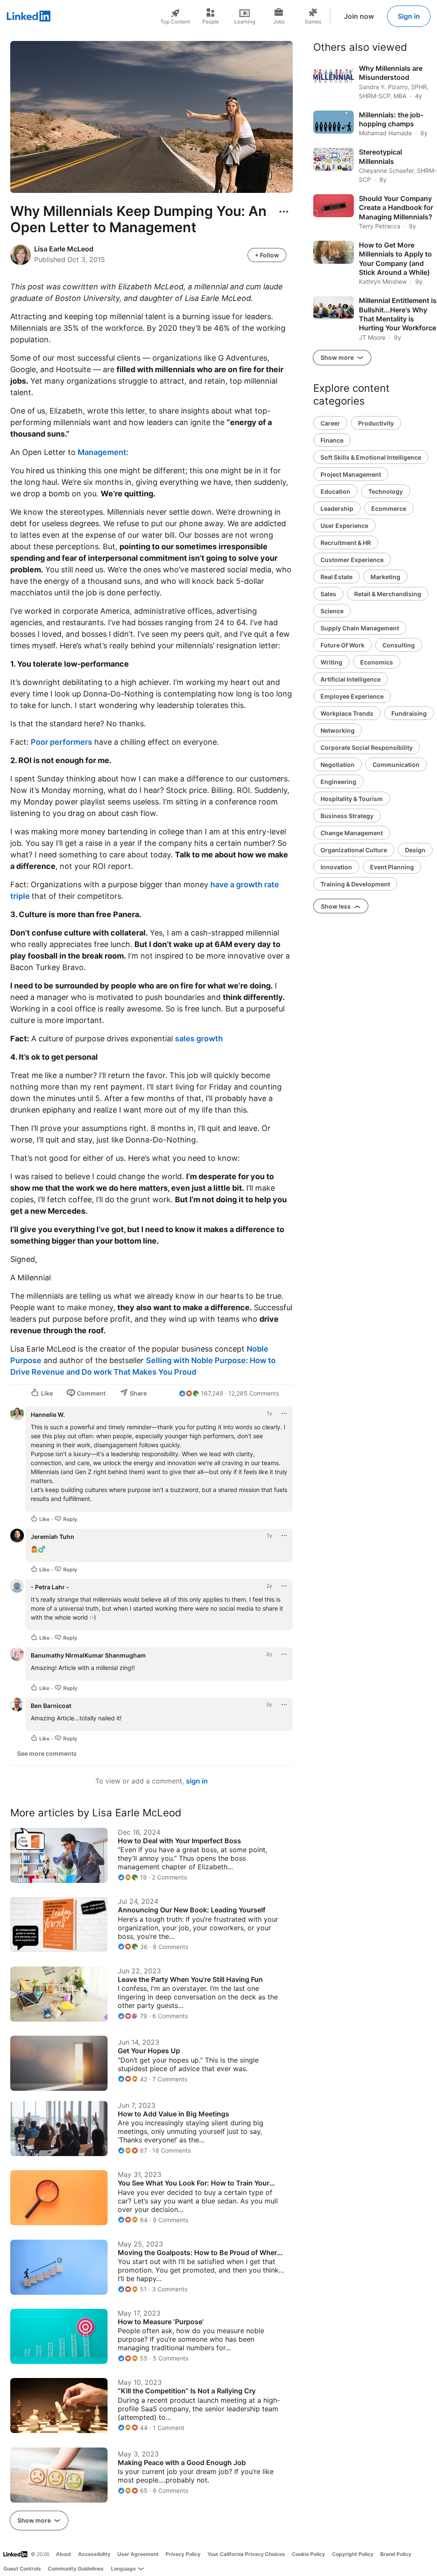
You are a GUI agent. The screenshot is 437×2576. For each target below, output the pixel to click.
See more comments (47, 1753)
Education (335, 491)
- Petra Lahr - (50, 1587)
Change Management (352, 833)
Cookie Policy (309, 2554)
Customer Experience (352, 560)
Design (415, 850)
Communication (396, 765)
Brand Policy (396, 2554)
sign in (197, 1781)
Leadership (337, 508)
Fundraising (409, 713)
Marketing (385, 577)
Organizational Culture (354, 850)
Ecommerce (389, 508)
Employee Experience (352, 696)
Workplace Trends (347, 713)
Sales (328, 594)
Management (102, 452)
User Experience (344, 526)
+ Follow (267, 255)
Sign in (409, 16)
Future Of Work (342, 645)
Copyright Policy (353, 2554)
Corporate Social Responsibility (367, 747)
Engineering (338, 782)
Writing (331, 662)
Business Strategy (347, 816)
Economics (377, 662)
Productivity (376, 423)
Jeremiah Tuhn (52, 1537)
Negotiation (338, 765)
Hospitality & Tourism (352, 799)
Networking (338, 730)
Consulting (399, 645)
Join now (359, 16)
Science (332, 611)
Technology (386, 491)
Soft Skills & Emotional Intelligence (371, 457)
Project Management (351, 474)
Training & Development (355, 884)
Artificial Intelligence (351, 679)
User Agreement (138, 2554)
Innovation (336, 867)
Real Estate (336, 577)
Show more (35, 2520)
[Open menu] (284, 212)
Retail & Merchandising (388, 594)
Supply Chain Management (360, 628)
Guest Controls (22, 2569)
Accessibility (94, 2554)
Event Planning (392, 867)
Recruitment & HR (346, 543)
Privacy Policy (183, 2554)
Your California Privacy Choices (246, 2554)
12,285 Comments (254, 1393)
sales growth (200, 1039)
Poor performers (61, 742)
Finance (332, 440)
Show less (336, 906)
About (64, 2554)
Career (330, 423)
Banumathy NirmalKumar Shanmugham (88, 1655)
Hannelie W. (48, 1415)
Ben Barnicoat (51, 1706)
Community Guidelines (76, 2569)
